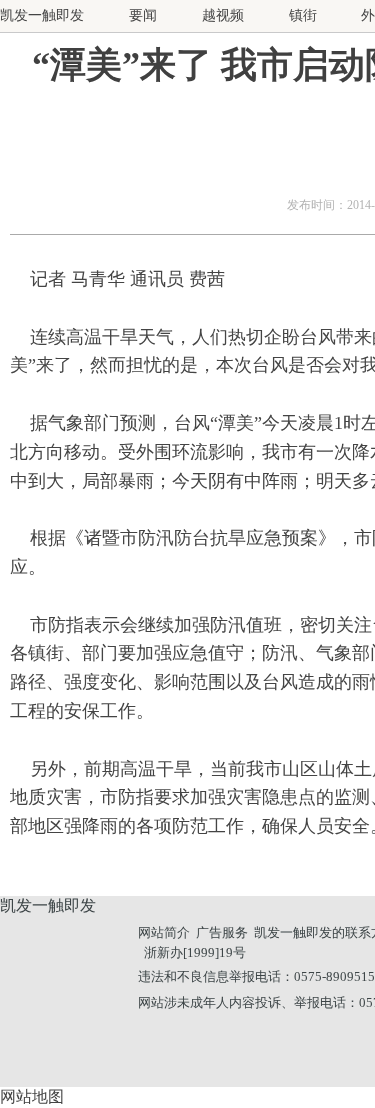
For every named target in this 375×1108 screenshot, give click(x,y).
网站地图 (32, 1096)
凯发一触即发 (42, 15)
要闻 (143, 15)
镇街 (303, 15)
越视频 (223, 15)
